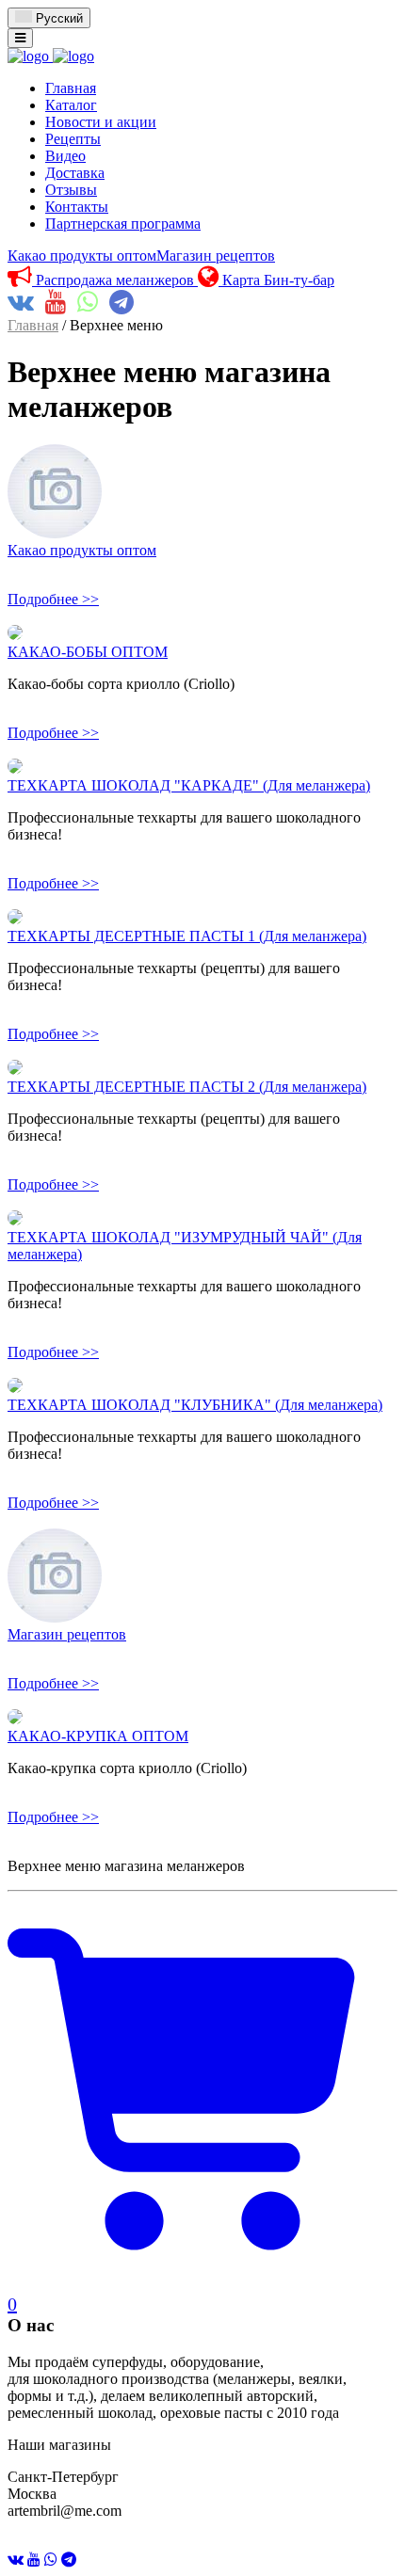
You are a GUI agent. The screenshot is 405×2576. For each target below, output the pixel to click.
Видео (65, 156)
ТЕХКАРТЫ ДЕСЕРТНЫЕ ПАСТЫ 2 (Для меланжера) (187, 1087)
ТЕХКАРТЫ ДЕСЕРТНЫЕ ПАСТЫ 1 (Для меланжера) (187, 936)
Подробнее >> (53, 599)
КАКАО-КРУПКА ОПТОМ (98, 1736)
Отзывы (71, 190)
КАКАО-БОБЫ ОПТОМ (88, 652)
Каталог (71, 105)
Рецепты (73, 139)
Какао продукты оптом (82, 256)
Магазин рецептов (216, 256)
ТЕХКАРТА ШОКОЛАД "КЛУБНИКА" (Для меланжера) (195, 1405)
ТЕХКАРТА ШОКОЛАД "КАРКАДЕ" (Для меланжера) (189, 785)
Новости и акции (101, 122)
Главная (71, 88)
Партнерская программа (123, 224)
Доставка (75, 173)
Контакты (77, 207)
